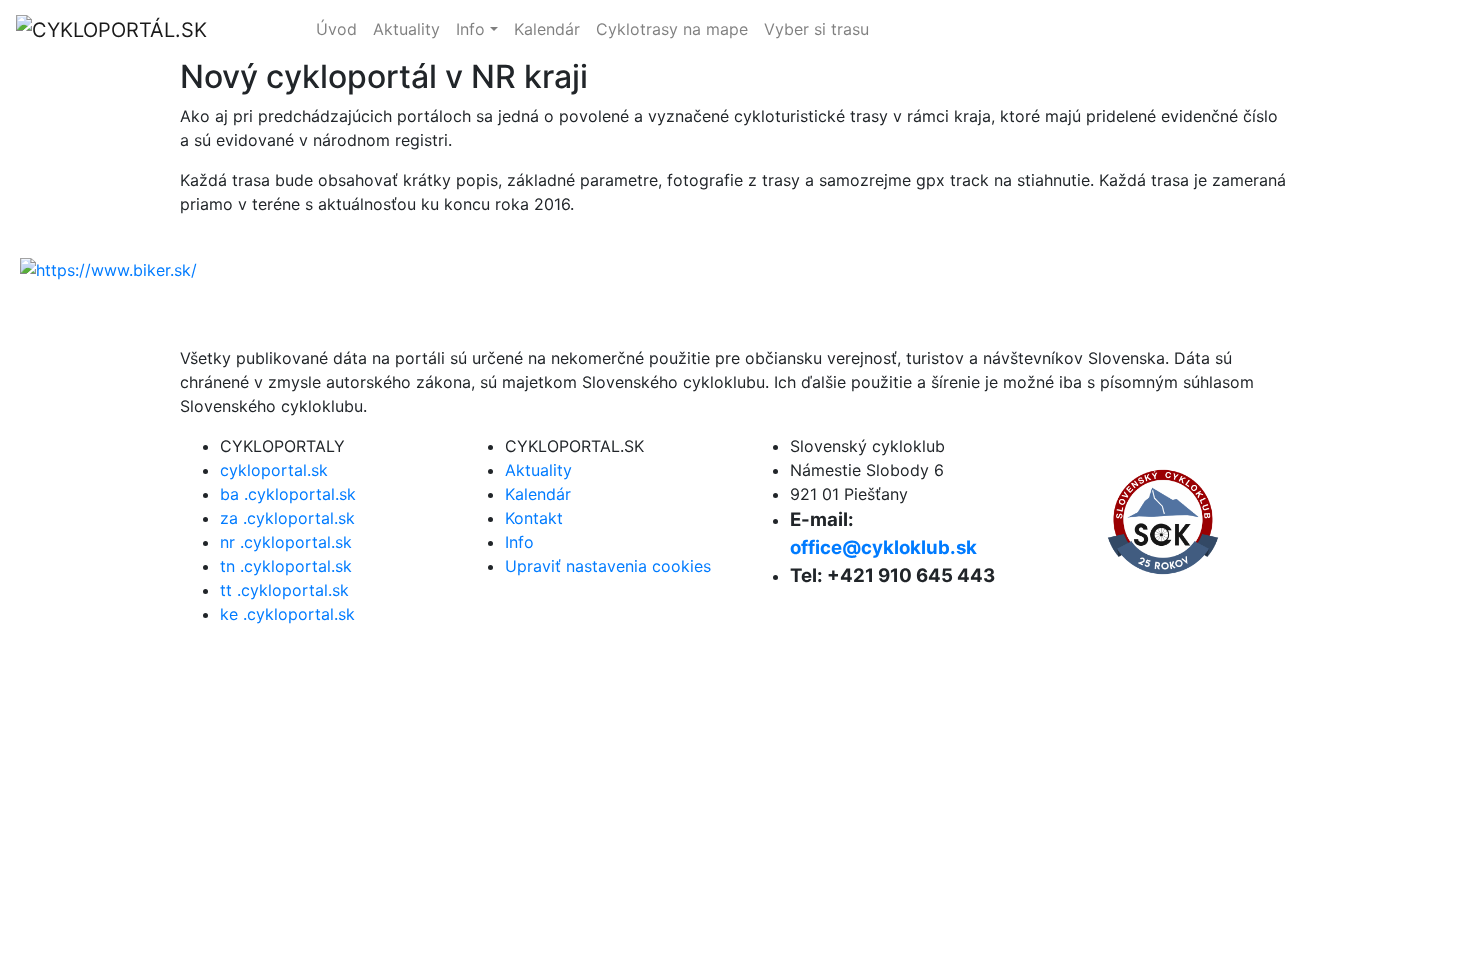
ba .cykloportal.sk (288, 494)
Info (470, 29)
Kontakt (534, 518)
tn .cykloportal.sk (286, 566)
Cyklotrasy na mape (672, 29)
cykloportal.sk (1229, 30)
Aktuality (406, 29)
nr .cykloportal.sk (286, 542)
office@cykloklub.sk (883, 547)
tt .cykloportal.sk (284, 590)
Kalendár (547, 29)
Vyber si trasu (816, 29)
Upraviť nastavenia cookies (608, 566)
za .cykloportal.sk (287, 518)
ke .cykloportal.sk (287, 614)
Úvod (336, 29)
